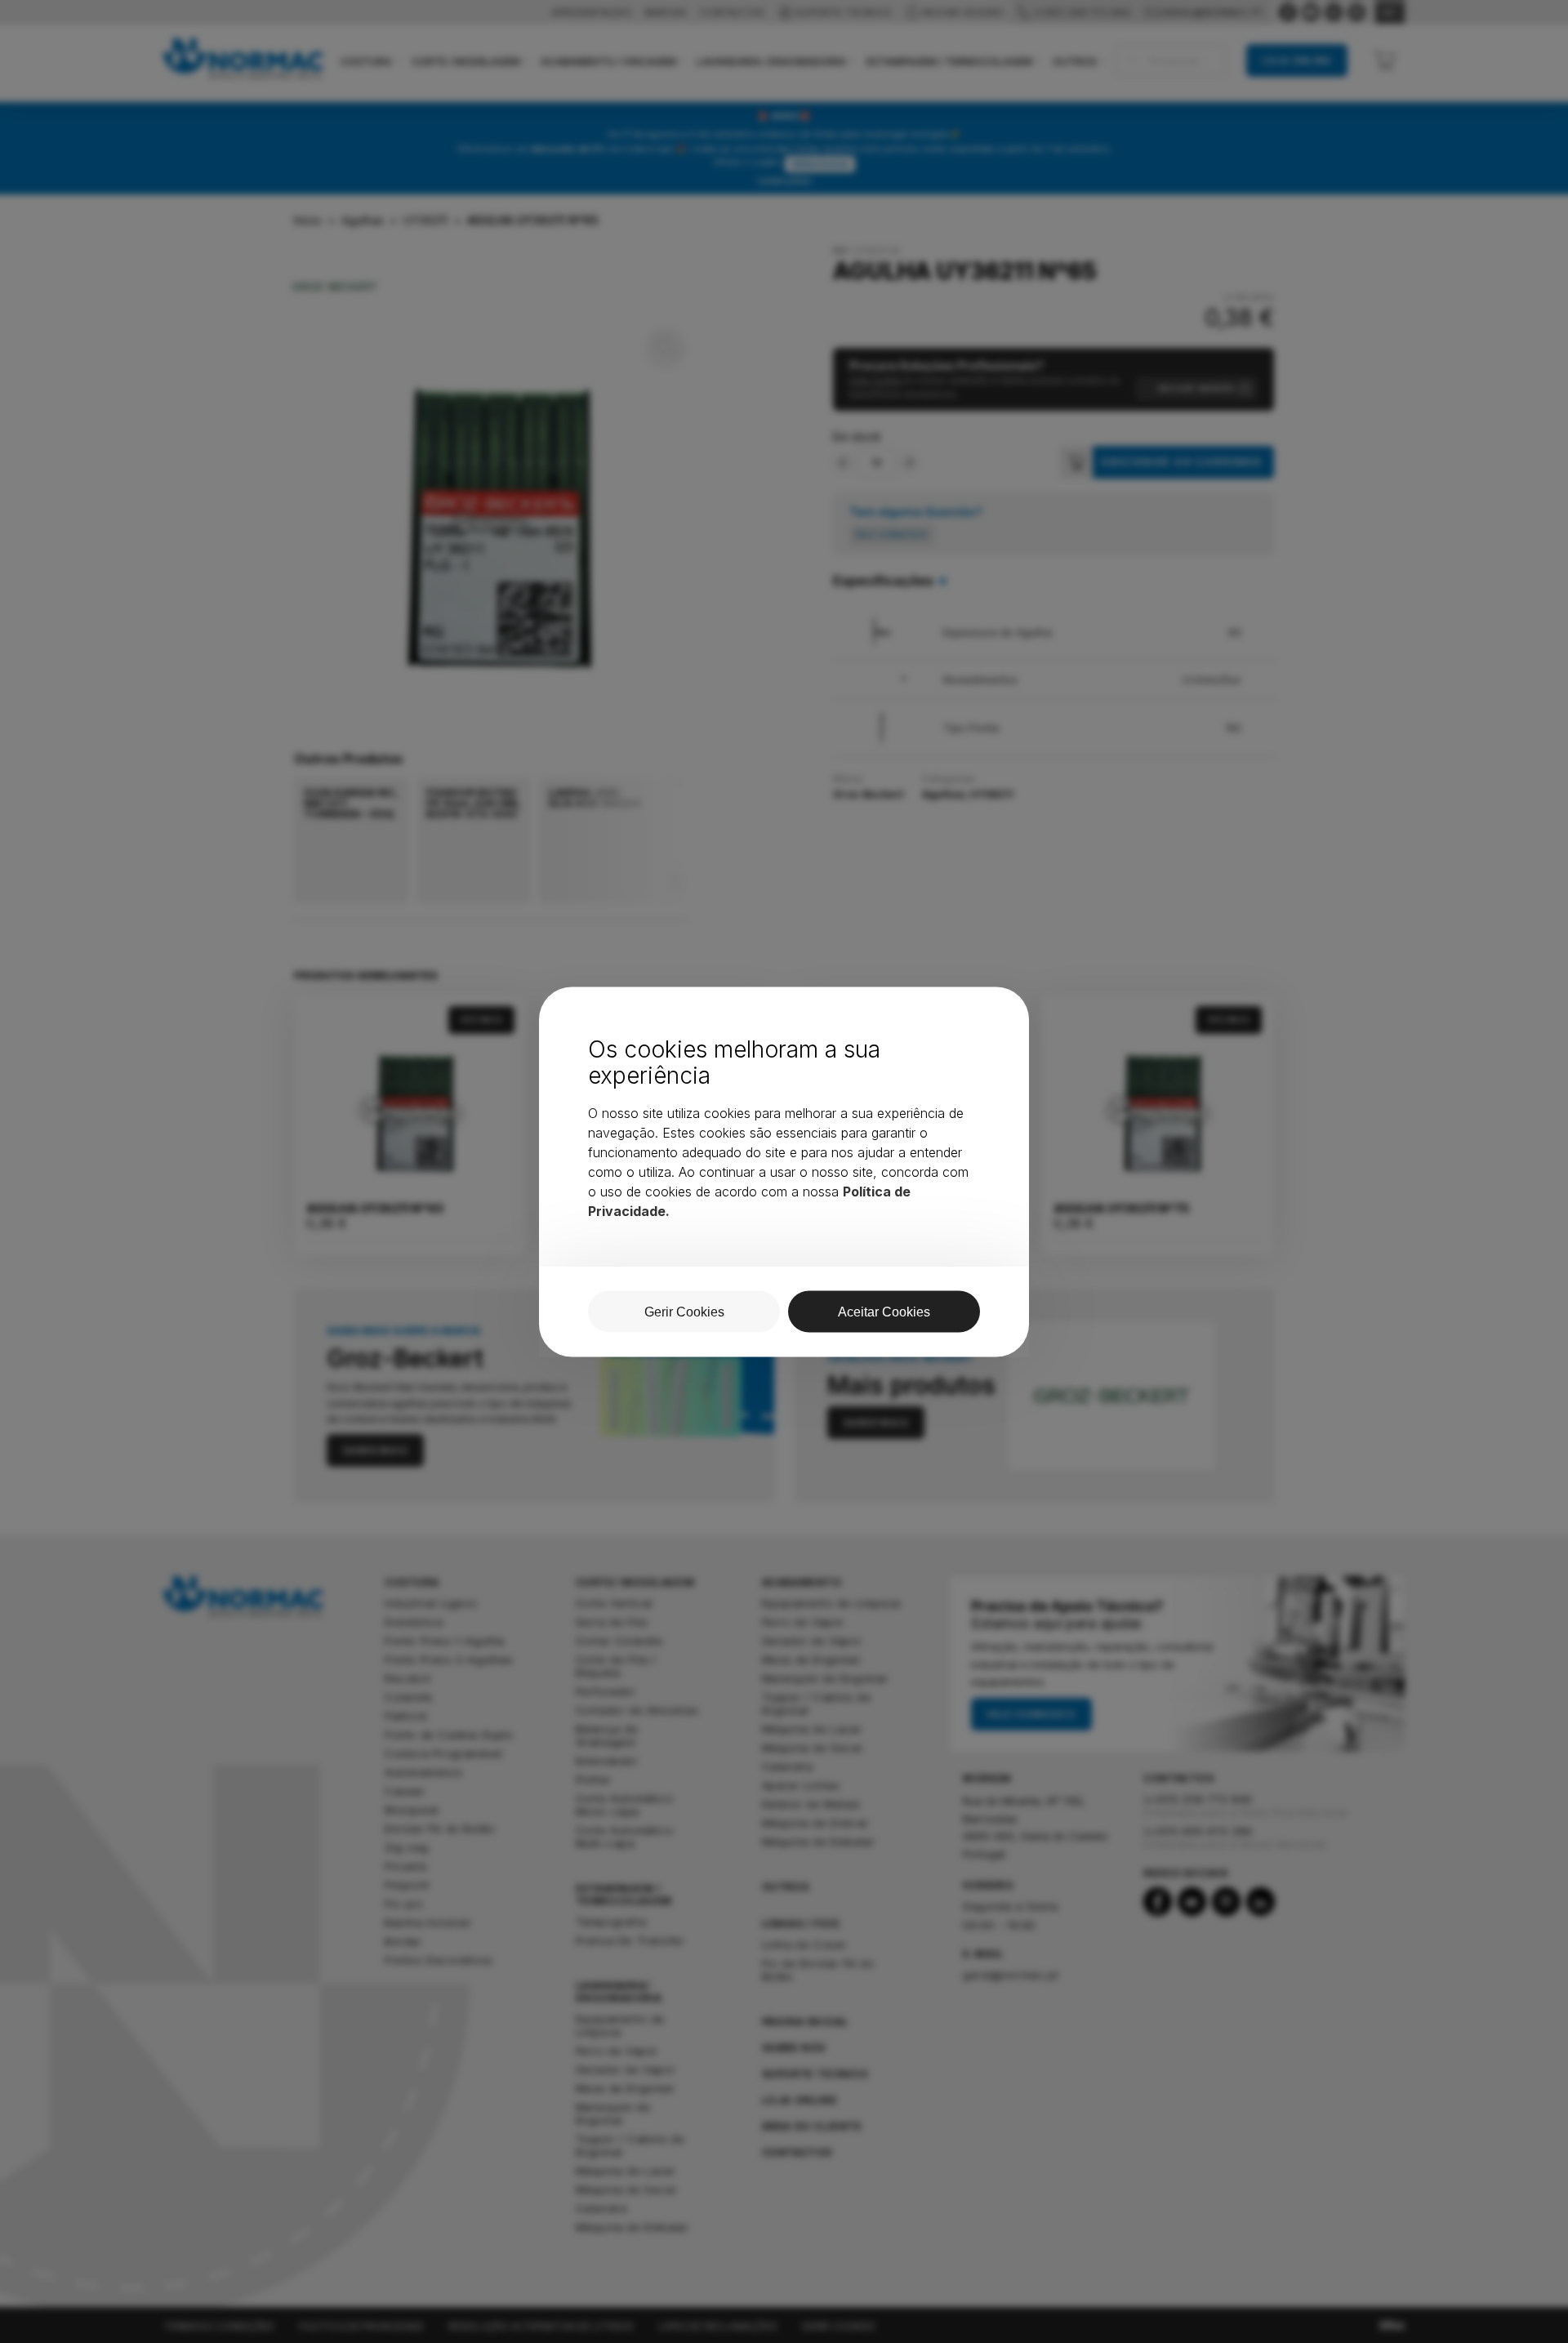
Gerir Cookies (684, 1311)
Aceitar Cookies (884, 1311)
